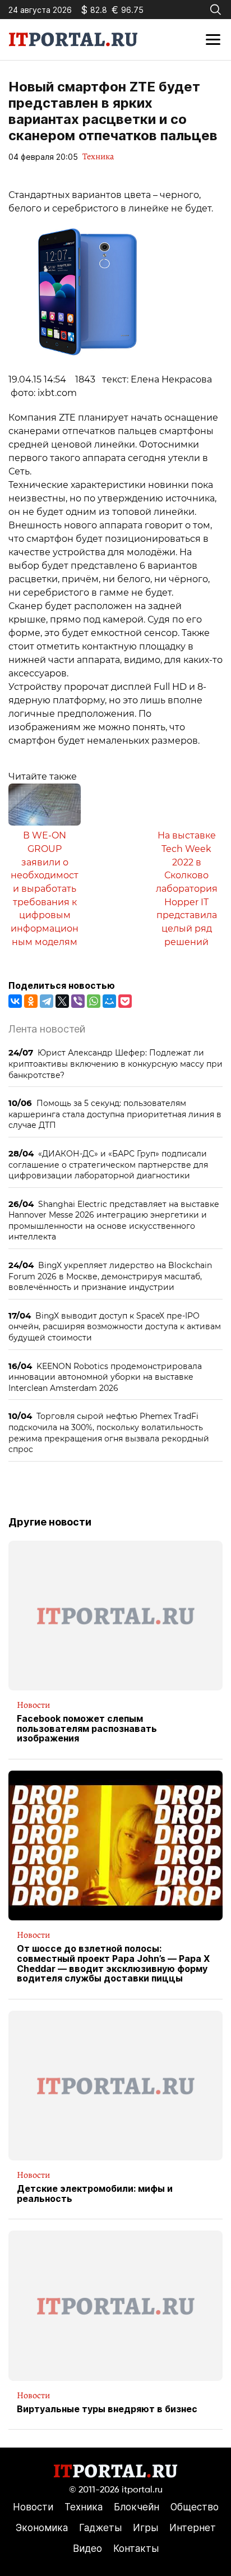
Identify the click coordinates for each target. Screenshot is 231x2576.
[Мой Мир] (109, 1001)
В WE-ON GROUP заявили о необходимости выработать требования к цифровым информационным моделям (45, 888)
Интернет (193, 2528)
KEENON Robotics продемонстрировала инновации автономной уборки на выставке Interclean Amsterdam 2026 (105, 1377)
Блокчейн (137, 2507)
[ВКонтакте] (15, 1001)
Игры (145, 2528)
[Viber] (78, 1001)
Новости (33, 1705)
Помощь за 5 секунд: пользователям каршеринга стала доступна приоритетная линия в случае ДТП (115, 1114)
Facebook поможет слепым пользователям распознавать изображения (87, 1729)
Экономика (42, 2528)
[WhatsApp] (94, 1001)
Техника (98, 156)
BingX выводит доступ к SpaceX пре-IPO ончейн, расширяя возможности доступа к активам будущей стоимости (115, 1326)
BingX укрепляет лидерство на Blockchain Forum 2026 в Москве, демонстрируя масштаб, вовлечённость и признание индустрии (110, 1276)
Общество (195, 2507)
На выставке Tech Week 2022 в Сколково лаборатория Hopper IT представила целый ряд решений (187, 888)
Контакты (136, 2549)
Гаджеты (100, 2528)
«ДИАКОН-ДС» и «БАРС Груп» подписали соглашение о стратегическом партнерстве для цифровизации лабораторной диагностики (108, 1164)
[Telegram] (47, 1001)
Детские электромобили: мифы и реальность (95, 2194)
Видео (87, 2549)
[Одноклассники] (31, 1001)
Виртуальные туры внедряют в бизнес (107, 2409)
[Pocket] (125, 1001)
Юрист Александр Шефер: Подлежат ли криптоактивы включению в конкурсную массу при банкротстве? (115, 1063)
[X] (62, 1001)
